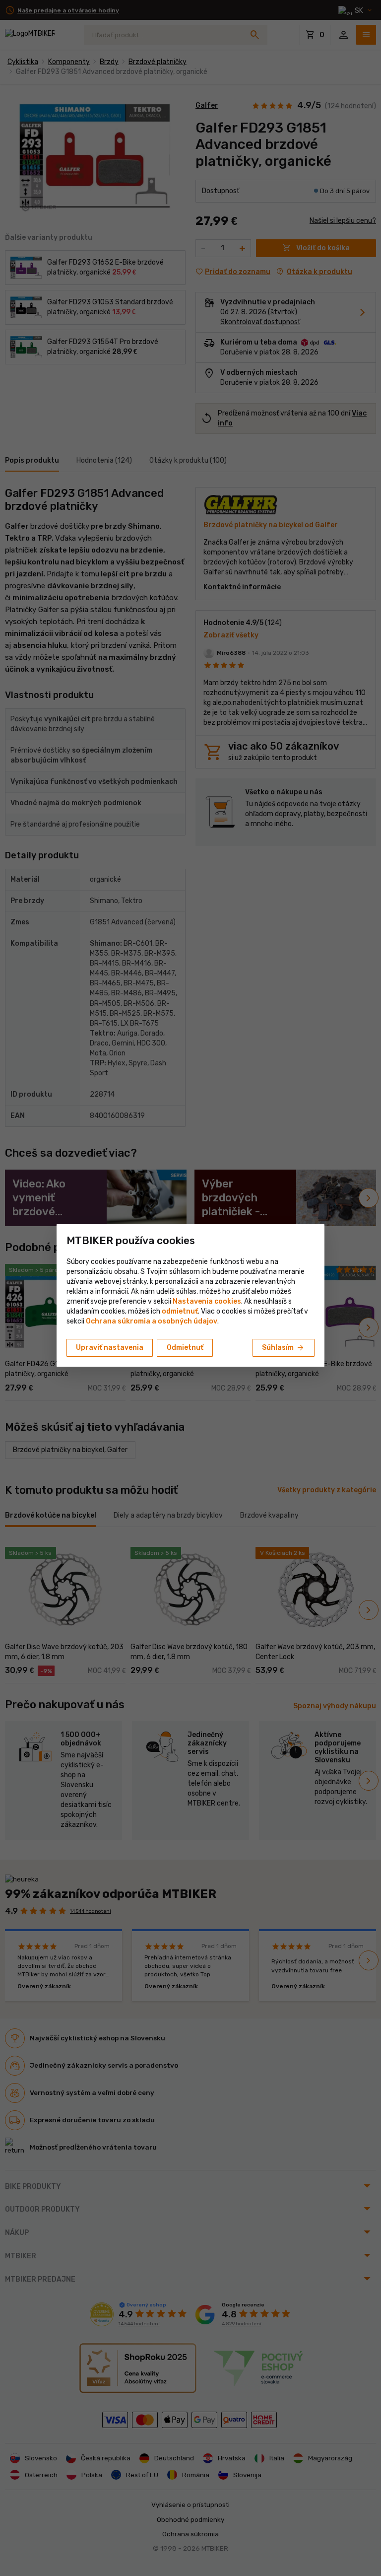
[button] (180, 1311)
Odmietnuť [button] (185, 1348)
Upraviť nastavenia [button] (110, 1348)
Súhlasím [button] (284, 1348)
